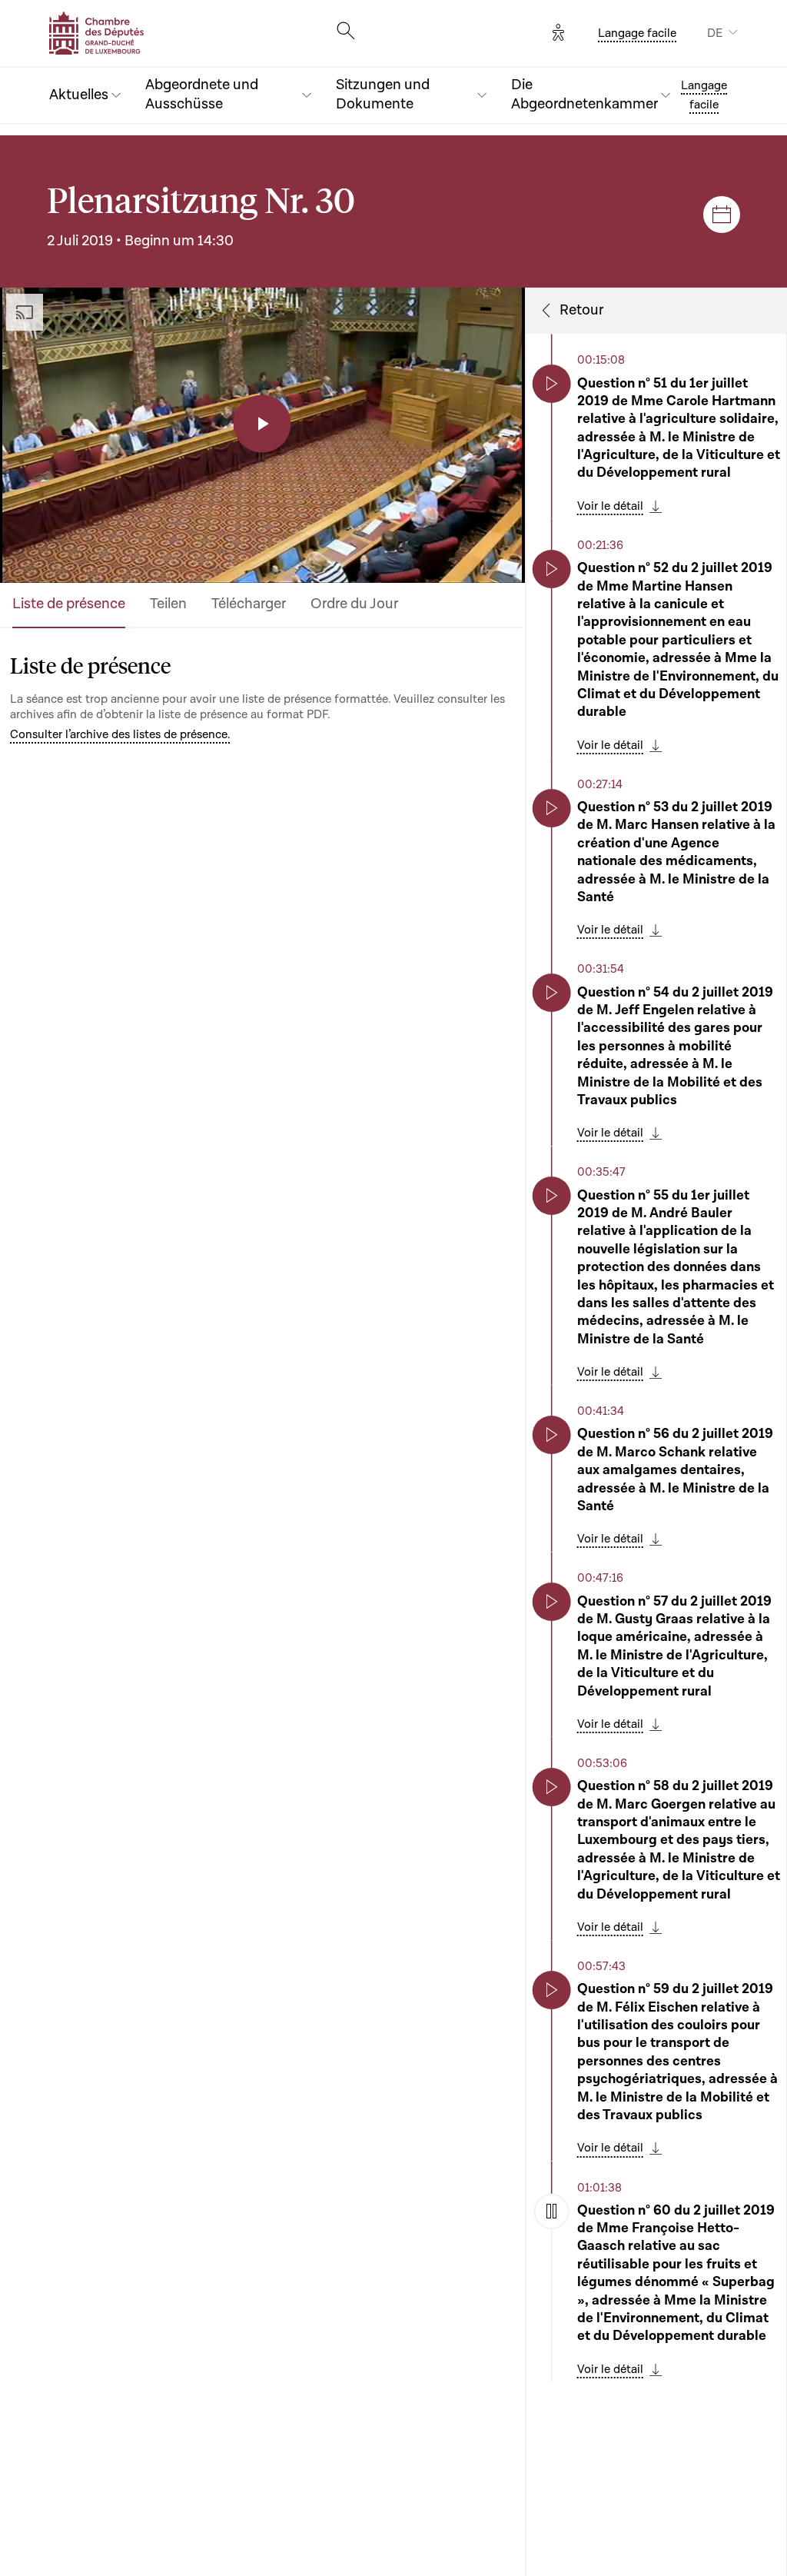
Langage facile (637, 33)
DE (715, 33)
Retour (581, 311)
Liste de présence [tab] (69, 604)
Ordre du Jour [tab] (354, 604)
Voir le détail (610, 506)
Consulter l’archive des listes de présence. (120, 734)
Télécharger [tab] (249, 604)
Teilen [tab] (168, 604)
